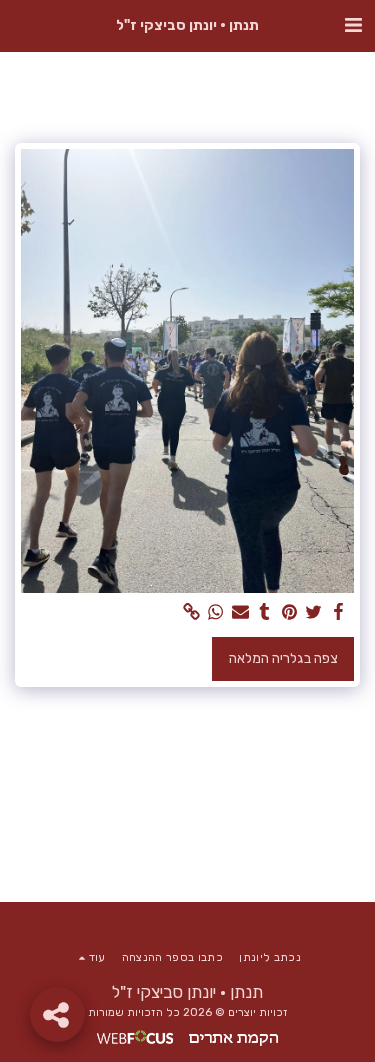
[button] (353, 25)
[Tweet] (314, 612)
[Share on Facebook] (339, 612)
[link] (192, 612)
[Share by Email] (241, 612)
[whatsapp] (216, 612)
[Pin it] (290, 612)
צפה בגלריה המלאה (283, 658)
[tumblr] (265, 612)
